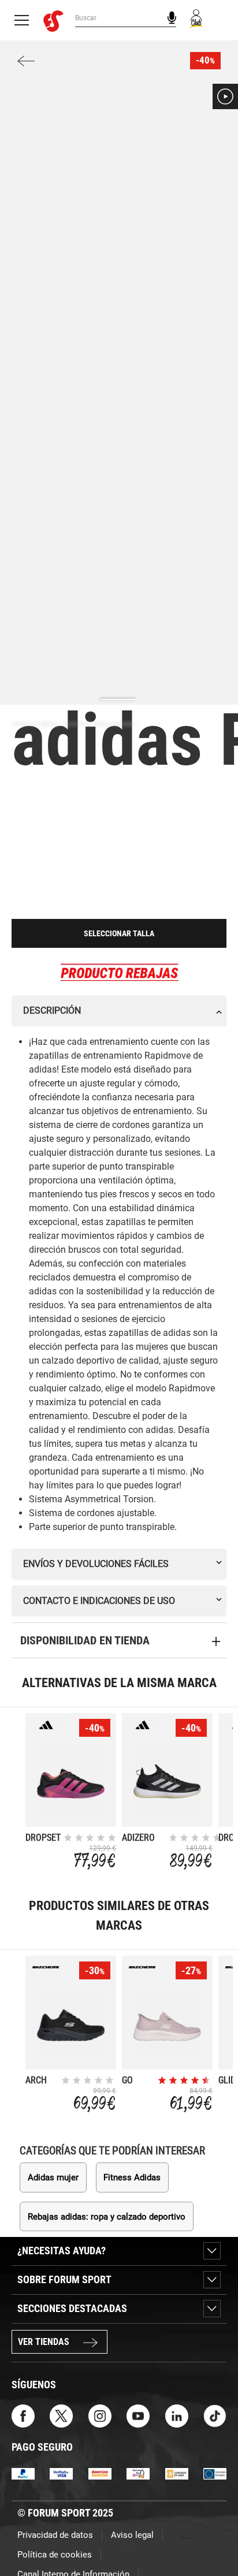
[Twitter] (61, 2415)
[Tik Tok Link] (215, 2415)
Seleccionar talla (119, 933)
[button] (225, 96)
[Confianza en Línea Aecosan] (177, 2473)
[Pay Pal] (23, 2473)
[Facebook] (23, 2415)
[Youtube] (138, 2415)
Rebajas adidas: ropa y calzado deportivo (107, 2217)
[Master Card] (100, 2473)
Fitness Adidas (132, 2177)
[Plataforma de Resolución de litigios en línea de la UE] (215, 2473)
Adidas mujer (53, 2177)
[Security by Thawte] (138, 2473)
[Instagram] (100, 2415)
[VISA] (61, 2473)
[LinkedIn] (177, 2415)
